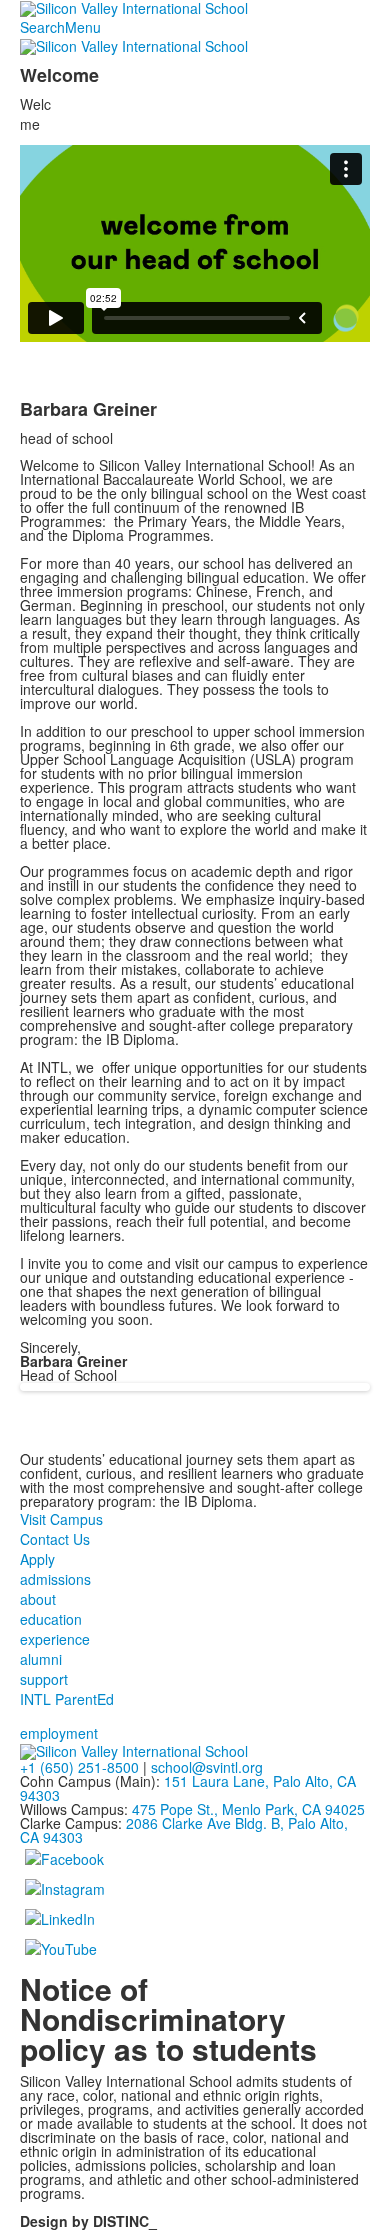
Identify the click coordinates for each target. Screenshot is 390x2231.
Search (42, 27)
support (44, 1679)
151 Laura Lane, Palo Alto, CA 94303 (188, 1788)
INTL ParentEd (67, 1699)
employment (59, 1733)
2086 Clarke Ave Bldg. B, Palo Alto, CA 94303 (184, 1830)
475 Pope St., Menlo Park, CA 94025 (248, 1809)
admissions (55, 1579)
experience (55, 1639)
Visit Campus (61, 1519)
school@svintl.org (207, 1767)
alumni (41, 1659)
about (38, 1599)
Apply (37, 1559)
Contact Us (55, 1539)
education (51, 1619)
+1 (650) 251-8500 (79, 1767)
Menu (83, 27)
